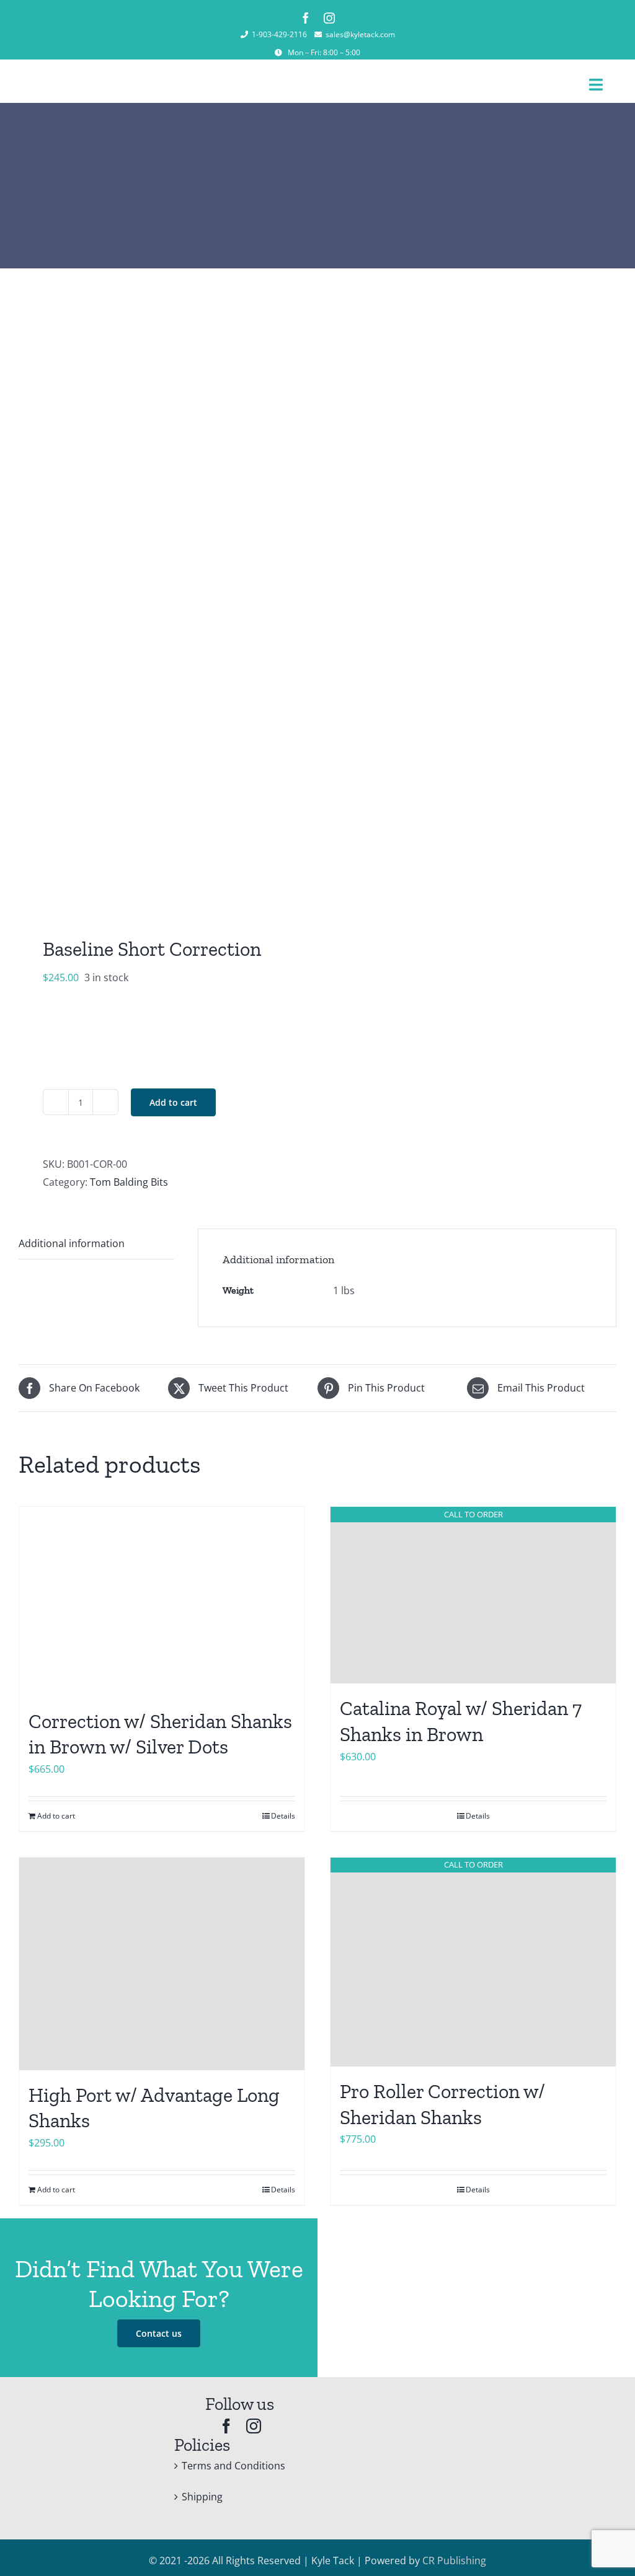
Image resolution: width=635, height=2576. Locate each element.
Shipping (202, 2497)
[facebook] (306, 18)
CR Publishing (454, 2561)
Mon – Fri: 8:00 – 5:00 (324, 52)
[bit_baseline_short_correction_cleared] (162, 600)
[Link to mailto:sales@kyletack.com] (318, 35)
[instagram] (329, 18)
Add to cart (173, 1102)
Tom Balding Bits (129, 1182)
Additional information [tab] (72, 1243)
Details (478, 1816)
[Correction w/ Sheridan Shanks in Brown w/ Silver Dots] (162, 1601)
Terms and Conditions (233, 2466)
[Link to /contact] (278, 53)
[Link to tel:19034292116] (244, 35)
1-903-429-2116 (279, 34)
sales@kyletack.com (360, 34)
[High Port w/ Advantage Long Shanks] (162, 1964)
